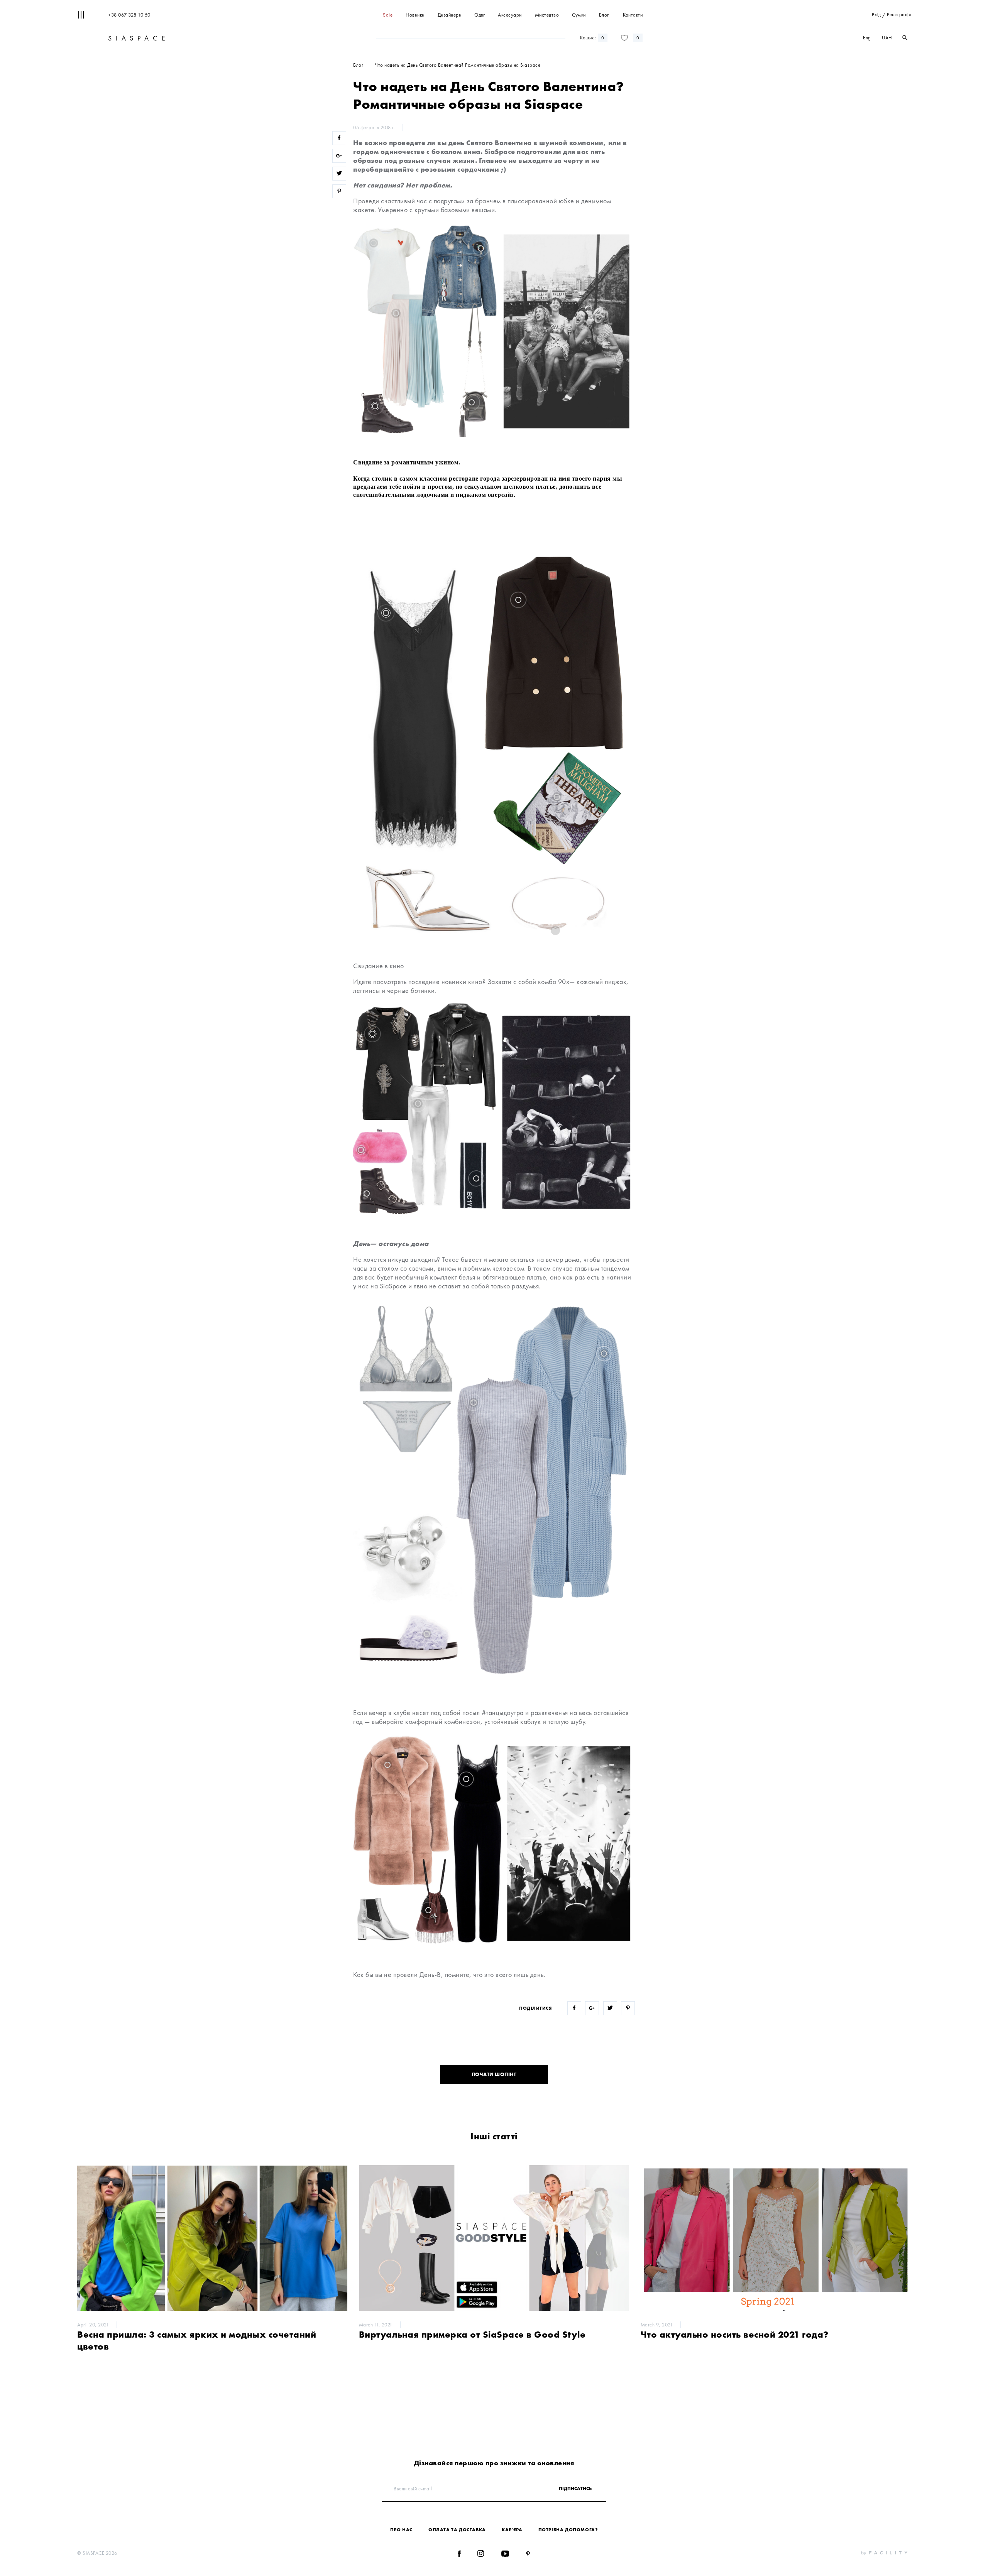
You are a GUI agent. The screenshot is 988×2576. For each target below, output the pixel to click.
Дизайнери (450, 15)
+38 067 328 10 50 (129, 15)
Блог (604, 15)
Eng (867, 38)
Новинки (415, 15)
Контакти (633, 15)
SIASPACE (138, 38)
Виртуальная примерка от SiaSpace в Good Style (472, 2334)
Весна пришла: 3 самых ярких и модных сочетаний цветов (197, 2340)
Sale (388, 15)
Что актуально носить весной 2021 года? (735, 2334)
